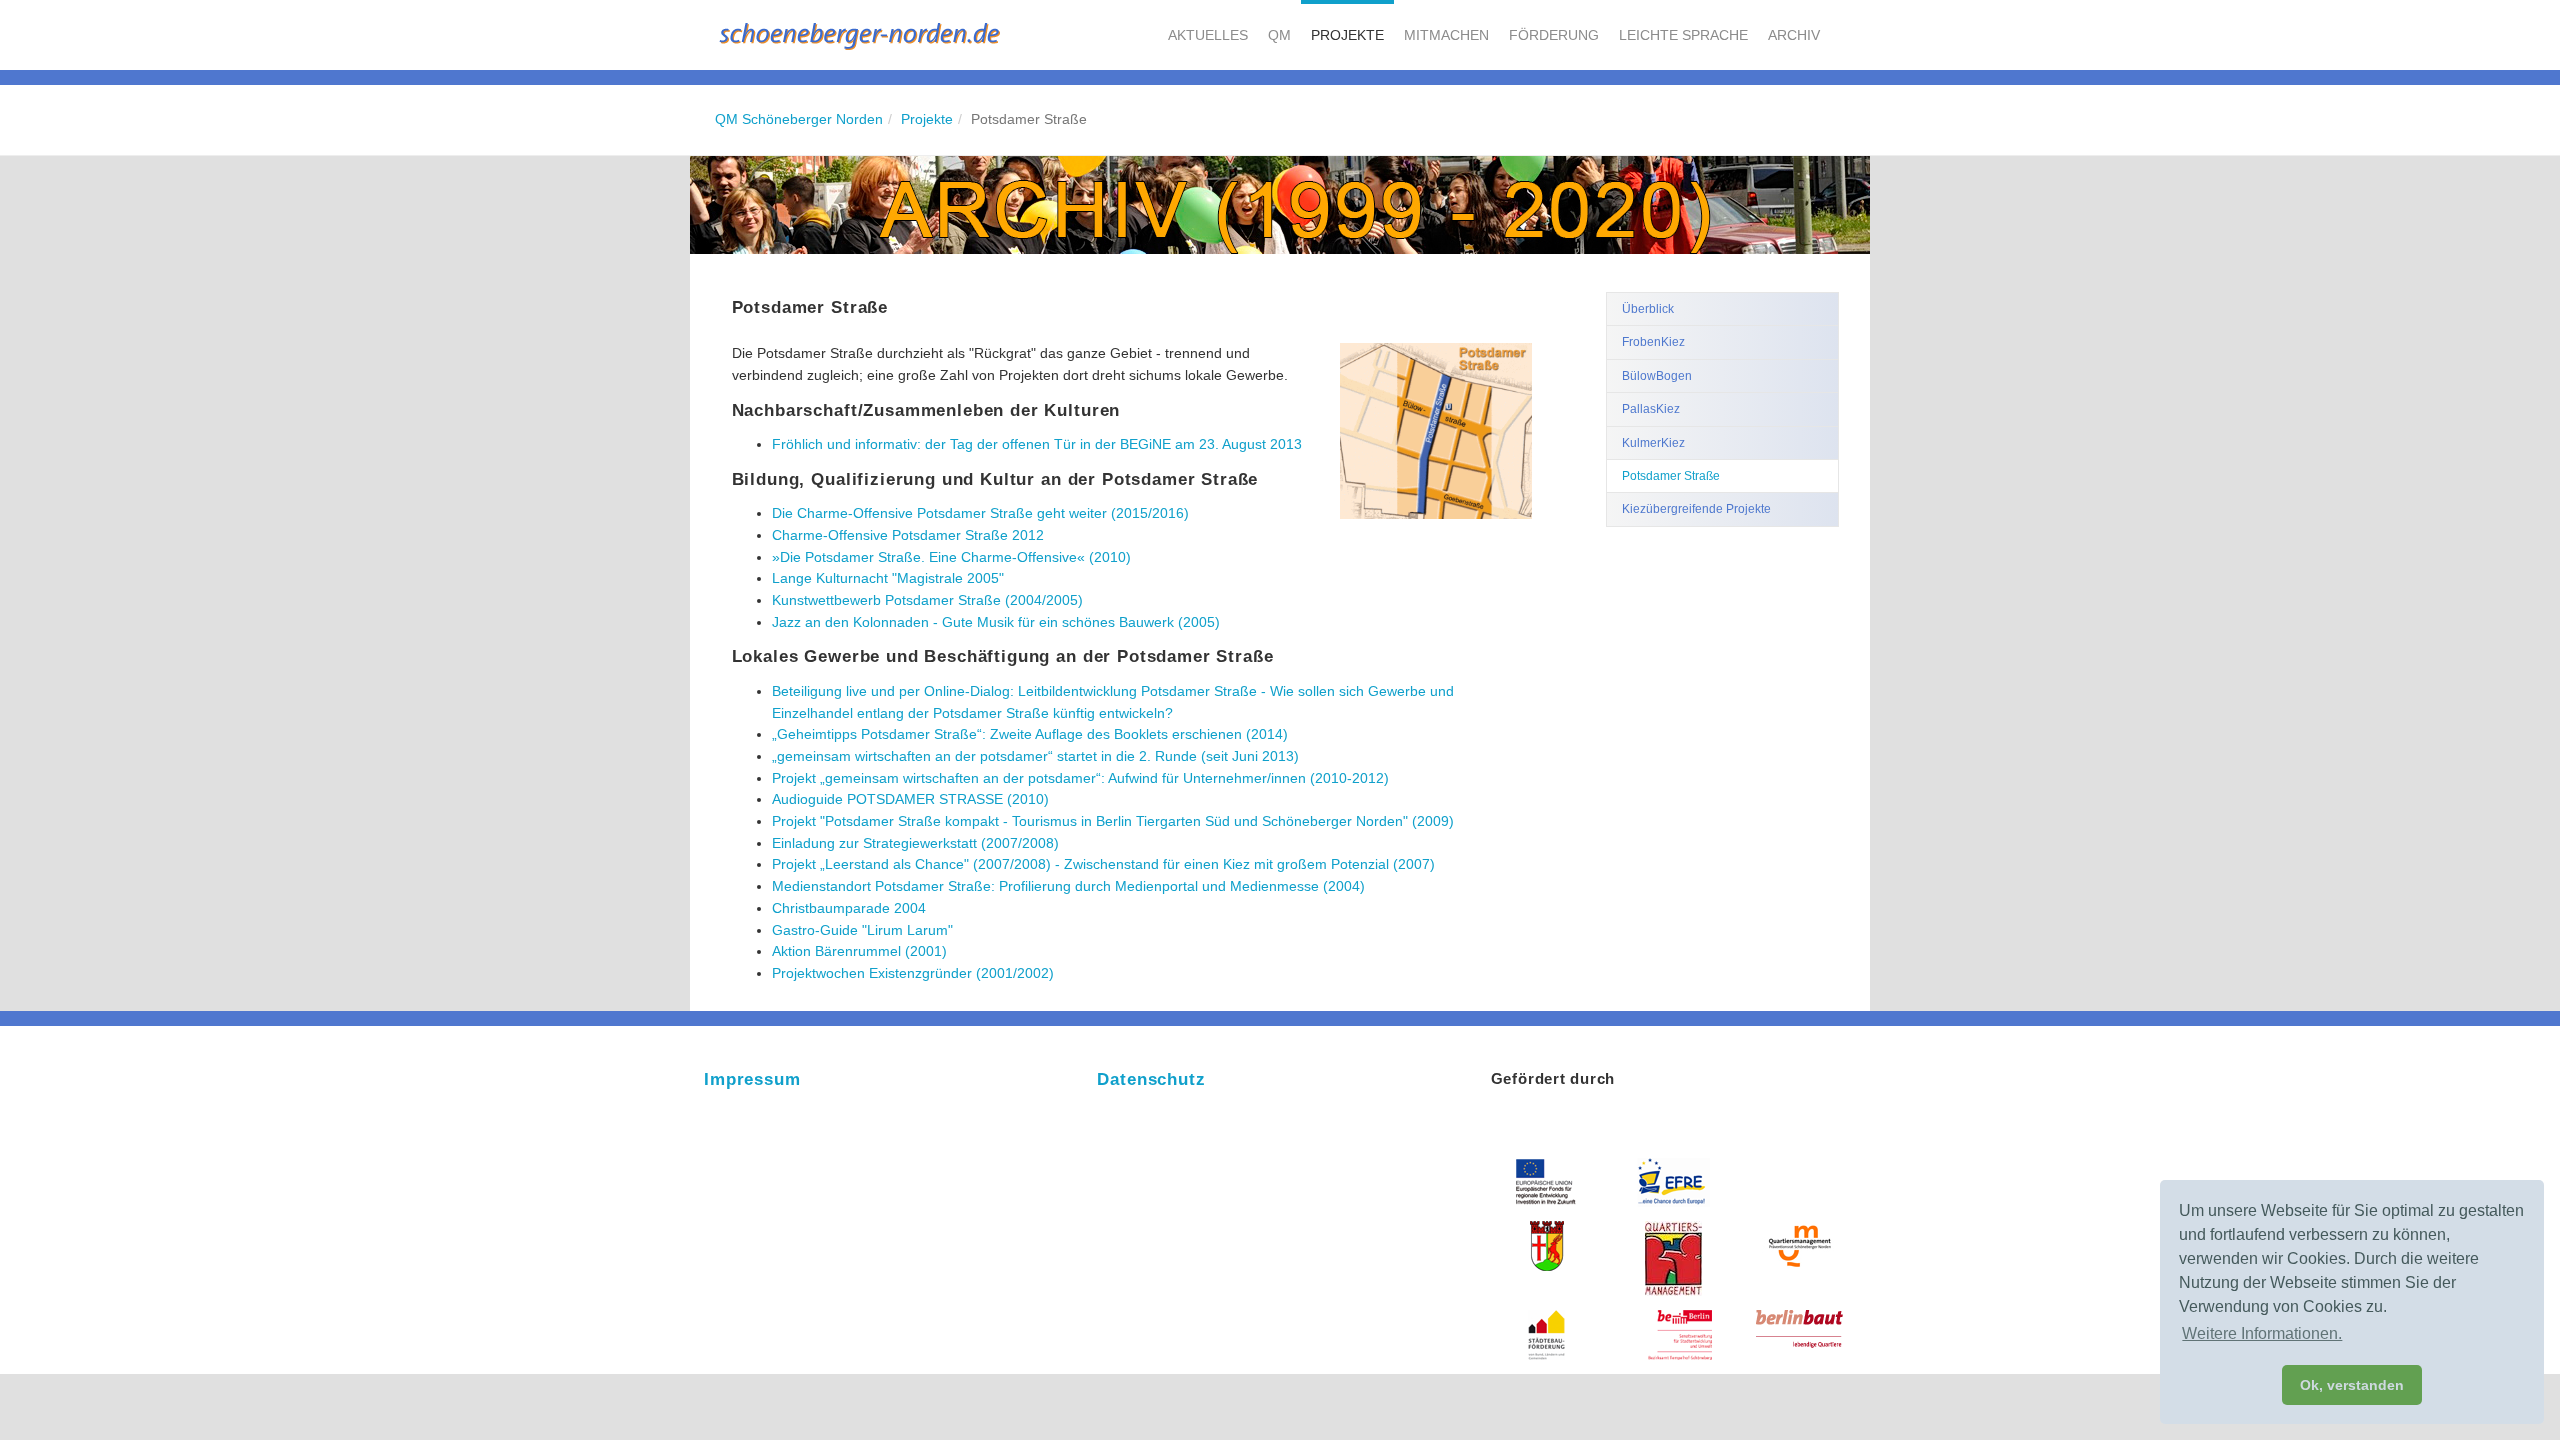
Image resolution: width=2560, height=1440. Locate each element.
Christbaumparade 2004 (849, 908)
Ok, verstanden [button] (2352, 1385)
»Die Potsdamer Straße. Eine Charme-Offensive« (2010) (951, 557)
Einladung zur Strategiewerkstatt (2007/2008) (915, 843)
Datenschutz (1151, 1079)
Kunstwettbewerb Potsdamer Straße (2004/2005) (927, 600)
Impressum (752, 1079)
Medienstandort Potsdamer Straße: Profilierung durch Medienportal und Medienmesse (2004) (1068, 886)
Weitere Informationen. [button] (2262, 1333)
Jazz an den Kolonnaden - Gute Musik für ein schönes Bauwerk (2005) (996, 622)
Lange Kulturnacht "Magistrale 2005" (888, 578)
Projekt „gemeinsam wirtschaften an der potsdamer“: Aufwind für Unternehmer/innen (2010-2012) (1080, 778)
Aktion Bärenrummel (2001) (859, 951)
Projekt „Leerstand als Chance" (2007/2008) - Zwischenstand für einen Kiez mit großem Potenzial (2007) (1103, 864)
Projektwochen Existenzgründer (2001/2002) (913, 973)
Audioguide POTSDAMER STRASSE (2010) (910, 799)
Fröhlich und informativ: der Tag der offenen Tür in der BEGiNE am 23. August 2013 (1037, 444)
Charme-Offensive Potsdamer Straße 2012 (908, 535)
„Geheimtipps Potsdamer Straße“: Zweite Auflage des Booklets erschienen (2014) (1030, 734)
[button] (1208, 35)
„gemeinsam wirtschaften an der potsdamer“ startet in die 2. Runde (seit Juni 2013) (1035, 756)
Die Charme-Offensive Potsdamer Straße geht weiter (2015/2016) (980, 513)
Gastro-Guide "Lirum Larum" (862, 930)
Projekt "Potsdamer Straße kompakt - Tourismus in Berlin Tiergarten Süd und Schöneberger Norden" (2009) (1113, 821)
